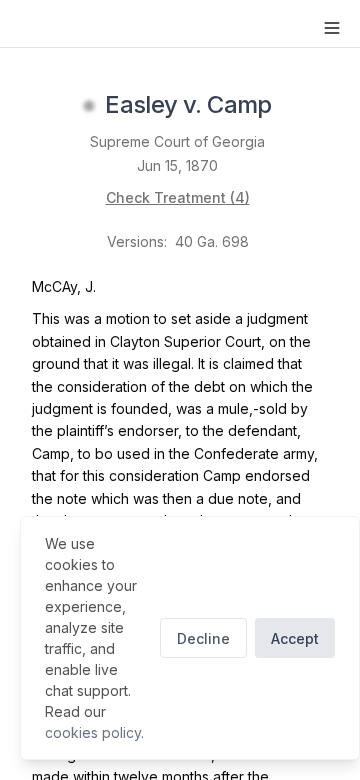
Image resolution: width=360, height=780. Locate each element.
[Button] (332, 28)
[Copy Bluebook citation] (294, 106)
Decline (203, 638)
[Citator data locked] (89, 106)
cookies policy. (94, 732)
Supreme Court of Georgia (177, 141)
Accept (295, 638)
